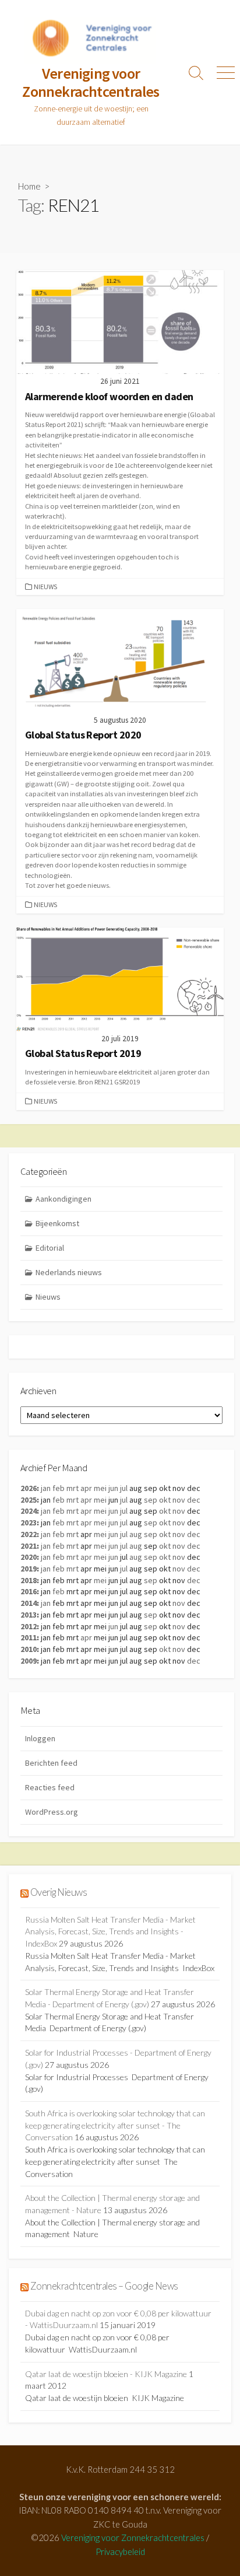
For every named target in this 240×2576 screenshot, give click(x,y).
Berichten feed (51, 1763)
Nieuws (45, 587)
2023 (29, 1522)
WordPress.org (52, 1812)
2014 (29, 1603)
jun (113, 1488)
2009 (29, 1661)
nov (179, 1500)
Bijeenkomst (57, 1223)
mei (100, 1488)
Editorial (50, 1248)
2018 (29, 1580)
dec (194, 1500)
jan (46, 1488)
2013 (29, 1615)
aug (136, 1534)
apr (86, 1488)
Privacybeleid (120, 2551)
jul (124, 1488)
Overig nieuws (59, 1892)
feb (59, 1488)
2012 (29, 1626)
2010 (29, 1649)
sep (151, 1500)
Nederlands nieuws (69, 1272)
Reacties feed (50, 1787)
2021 (29, 1546)
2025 (29, 1500)
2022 (29, 1534)
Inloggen (40, 1738)
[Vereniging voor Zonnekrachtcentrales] (91, 41)
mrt (73, 1488)
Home (29, 186)
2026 (29, 1488)
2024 (29, 1511)
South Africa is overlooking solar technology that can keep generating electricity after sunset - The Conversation (115, 2125)
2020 (29, 1557)
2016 (29, 1591)
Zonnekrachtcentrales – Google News (104, 2286)
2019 (29, 1569)
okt (165, 1500)
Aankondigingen (63, 1199)
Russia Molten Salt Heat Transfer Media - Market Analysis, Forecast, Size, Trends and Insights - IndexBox (110, 1931)
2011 (29, 1637)
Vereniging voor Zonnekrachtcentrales (133, 2537)
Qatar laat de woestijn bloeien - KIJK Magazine (106, 2374)
